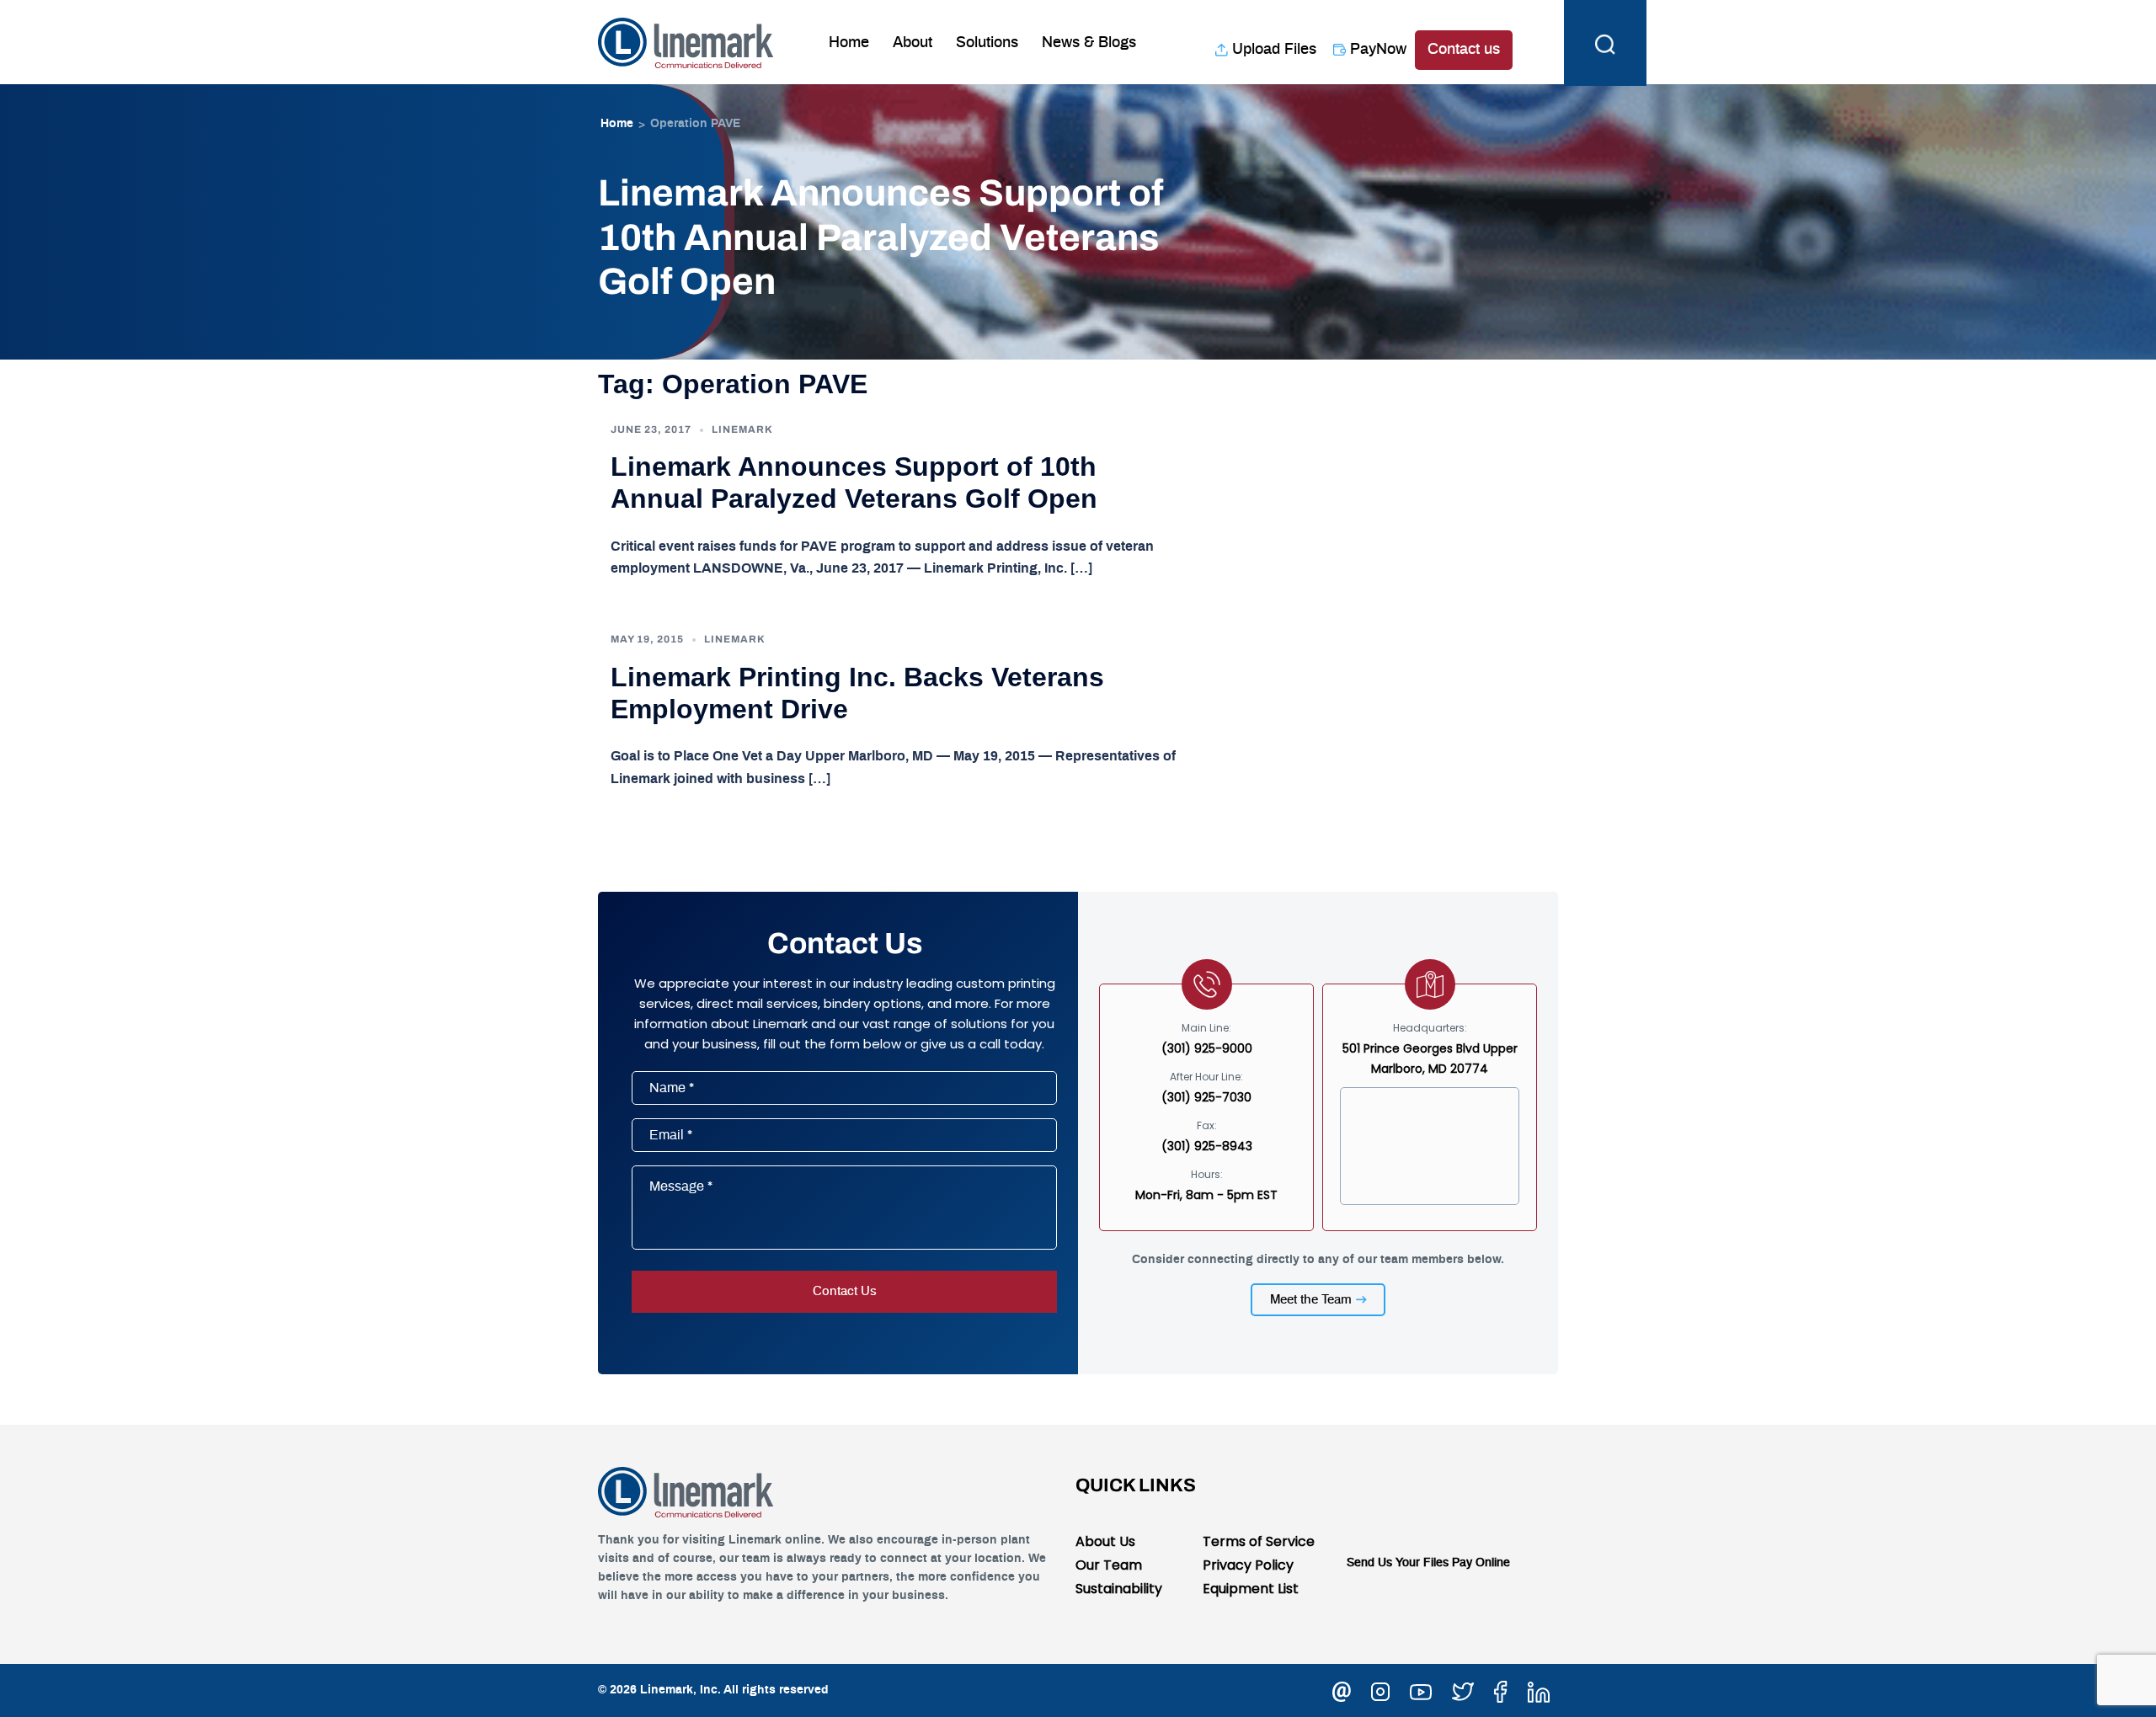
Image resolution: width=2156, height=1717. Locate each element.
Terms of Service (1259, 1541)
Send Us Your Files (1398, 1563)
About (913, 43)
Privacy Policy (1248, 1565)
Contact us (1464, 50)
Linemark (742, 429)
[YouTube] (1421, 1689)
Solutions (987, 43)
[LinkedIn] (1539, 1689)
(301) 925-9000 (1207, 1048)
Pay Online (1481, 1563)
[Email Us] (1342, 1689)
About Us (1105, 1541)
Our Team (1109, 1565)
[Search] (1605, 42)
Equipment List (1251, 1589)
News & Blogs (1089, 43)
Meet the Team (1311, 1300)
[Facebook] (1501, 1689)
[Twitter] (1463, 1689)
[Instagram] (1380, 1689)
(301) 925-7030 (1206, 1097)
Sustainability (1119, 1589)
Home (849, 43)
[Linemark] (686, 41)
